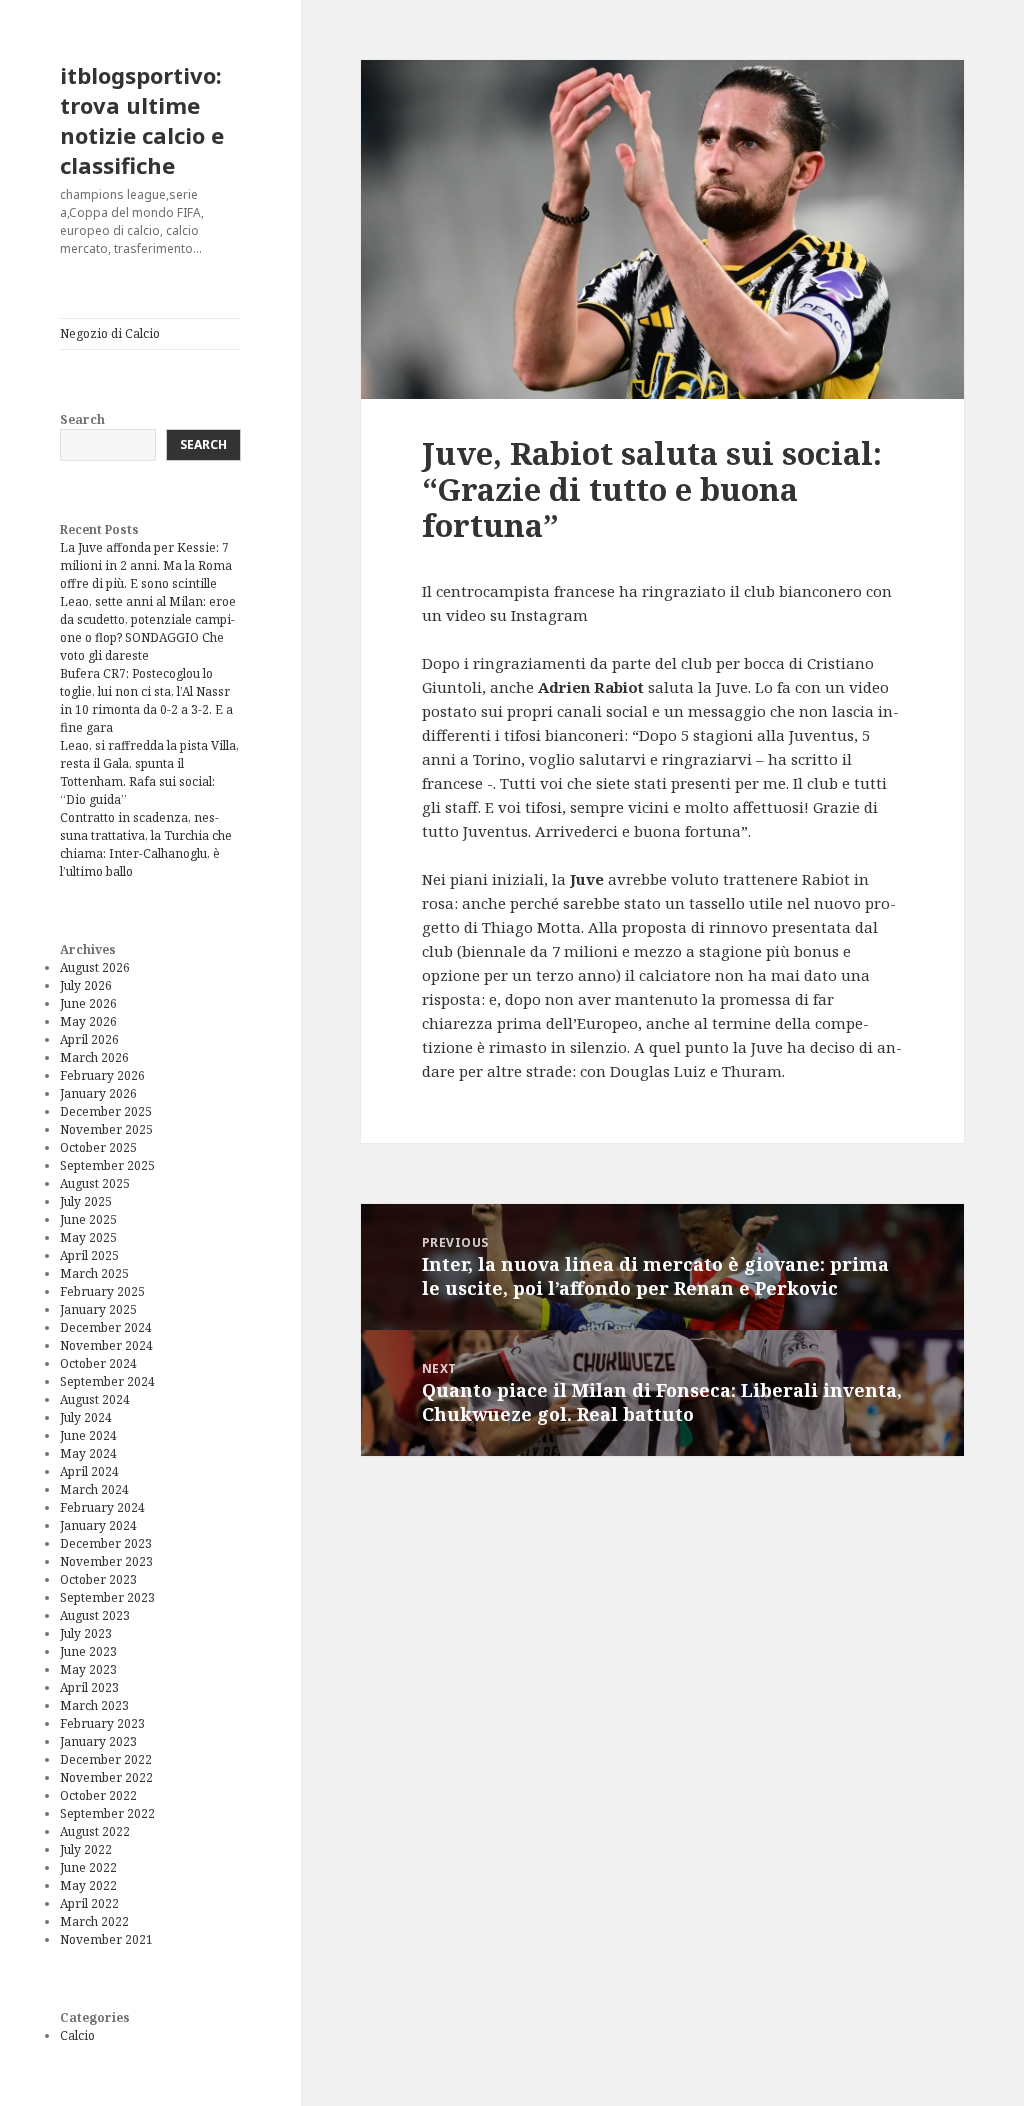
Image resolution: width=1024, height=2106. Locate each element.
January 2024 (98, 1525)
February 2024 (102, 1507)
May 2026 (88, 1021)
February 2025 (102, 1291)
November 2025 (106, 1129)
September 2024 (107, 1381)
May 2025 (88, 1237)
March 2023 (94, 1705)
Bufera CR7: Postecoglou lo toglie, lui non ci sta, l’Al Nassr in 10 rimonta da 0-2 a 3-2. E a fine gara (146, 700)
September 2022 (107, 1813)
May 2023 (88, 1669)
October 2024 (98, 1363)
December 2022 (106, 1759)
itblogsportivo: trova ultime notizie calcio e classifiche (142, 120)
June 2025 (88, 1219)
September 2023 (107, 1597)
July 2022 (86, 1849)
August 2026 (95, 967)
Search (82, 419)
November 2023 (106, 1561)
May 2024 (88, 1453)
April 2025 (89, 1255)
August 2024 (95, 1399)
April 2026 (89, 1039)
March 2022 (94, 1921)
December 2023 (106, 1543)
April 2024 (89, 1471)
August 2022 (95, 1831)
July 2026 (86, 985)
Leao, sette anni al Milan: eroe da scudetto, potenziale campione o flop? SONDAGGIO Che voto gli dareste (148, 628)
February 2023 (102, 1723)
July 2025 (86, 1201)
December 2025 (106, 1111)
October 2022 (98, 1795)
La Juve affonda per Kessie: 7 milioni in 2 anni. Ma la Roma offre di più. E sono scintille (146, 565)
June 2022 (88, 1867)
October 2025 (98, 1147)
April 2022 (89, 1903)
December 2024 (106, 1327)
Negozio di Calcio (110, 333)
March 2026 (94, 1057)
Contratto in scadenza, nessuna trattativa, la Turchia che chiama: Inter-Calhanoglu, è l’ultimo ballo (146, 844)
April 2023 (89, 1687)
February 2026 (102, 1075)
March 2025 (94, 1273)
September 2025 (107, 1165)
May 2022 (88, 1885)
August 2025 (95, 1183)
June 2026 (88, 1003)
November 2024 (106, 1345)
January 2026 (98, 1093)
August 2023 (95, 1615)
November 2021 (106, 1939)
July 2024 (86, 1417)
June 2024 (88, 1435)
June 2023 (88, 1651)
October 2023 (98, 1579)
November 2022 (106, 1777)
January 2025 (98, 1309)
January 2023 (98, 1741)
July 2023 (86, 1633)
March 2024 (94, 1489)
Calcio (77, 2035)
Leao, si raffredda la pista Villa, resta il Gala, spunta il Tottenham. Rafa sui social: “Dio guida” (149, 772)
